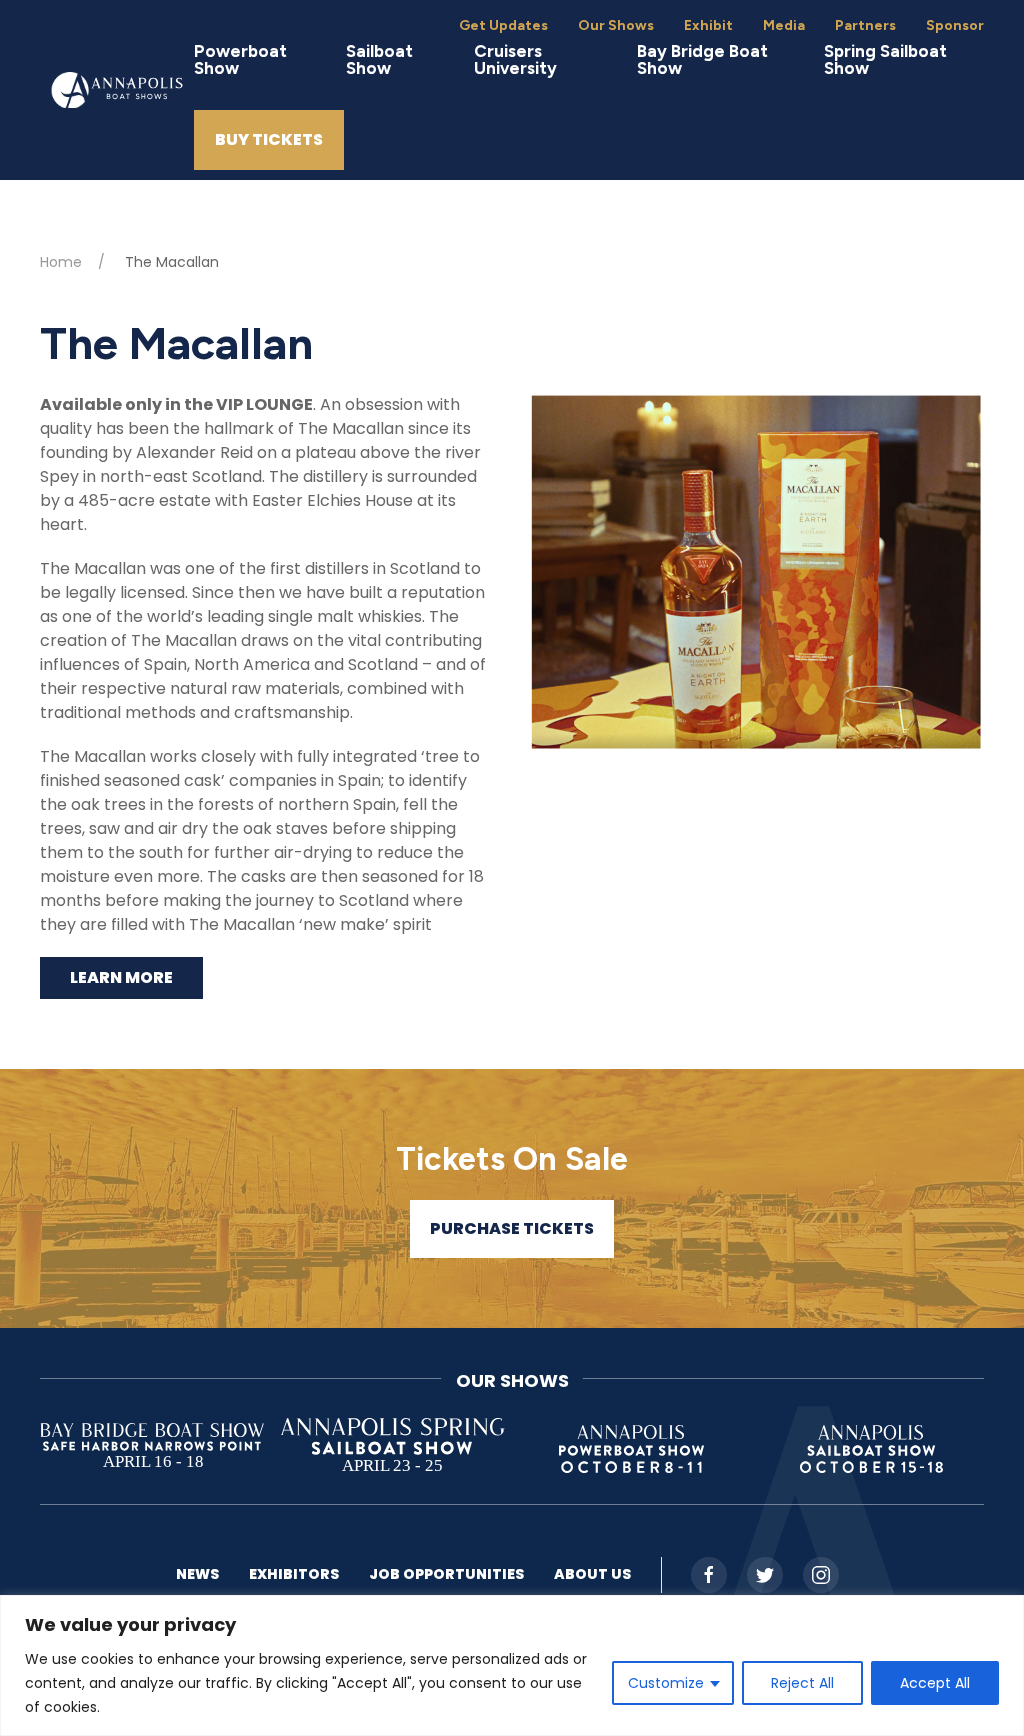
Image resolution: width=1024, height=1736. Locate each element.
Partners (865, 25)
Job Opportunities (446, 1574)
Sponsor (955, 25)
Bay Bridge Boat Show (702, 59)
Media (784, 25)
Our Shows (616, 25)
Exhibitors (294, 1574)
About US (592, 1574)
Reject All (802, 1683)
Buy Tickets (269, 139)
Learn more (121, 977)
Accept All (935, 1683)
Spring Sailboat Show (885, 59)
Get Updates (503, 25)
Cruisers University (515, 59)
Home (61, 262)
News (197, 1574)
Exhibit (708, 25)
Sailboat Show (379, 59)
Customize (666, 1683)
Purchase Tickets (512, 1228)
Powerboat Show (240, 59)
